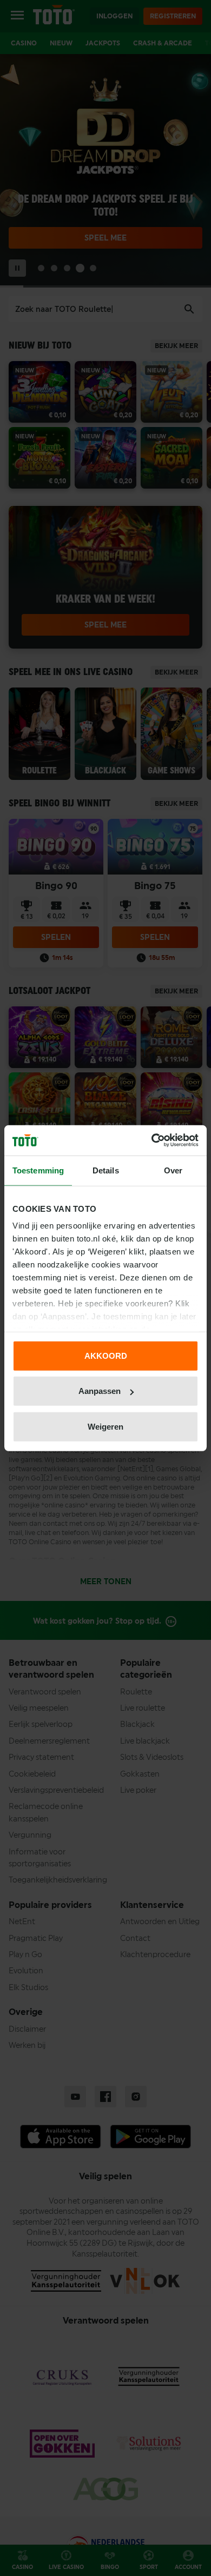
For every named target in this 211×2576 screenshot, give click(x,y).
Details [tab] (106, 1170)
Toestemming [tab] (38, 1170)
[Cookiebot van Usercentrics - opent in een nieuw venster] (152, 1140)
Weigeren (105, 1426)
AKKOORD (106, 1355)
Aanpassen (100, 1391)
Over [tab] (173, 1170)
